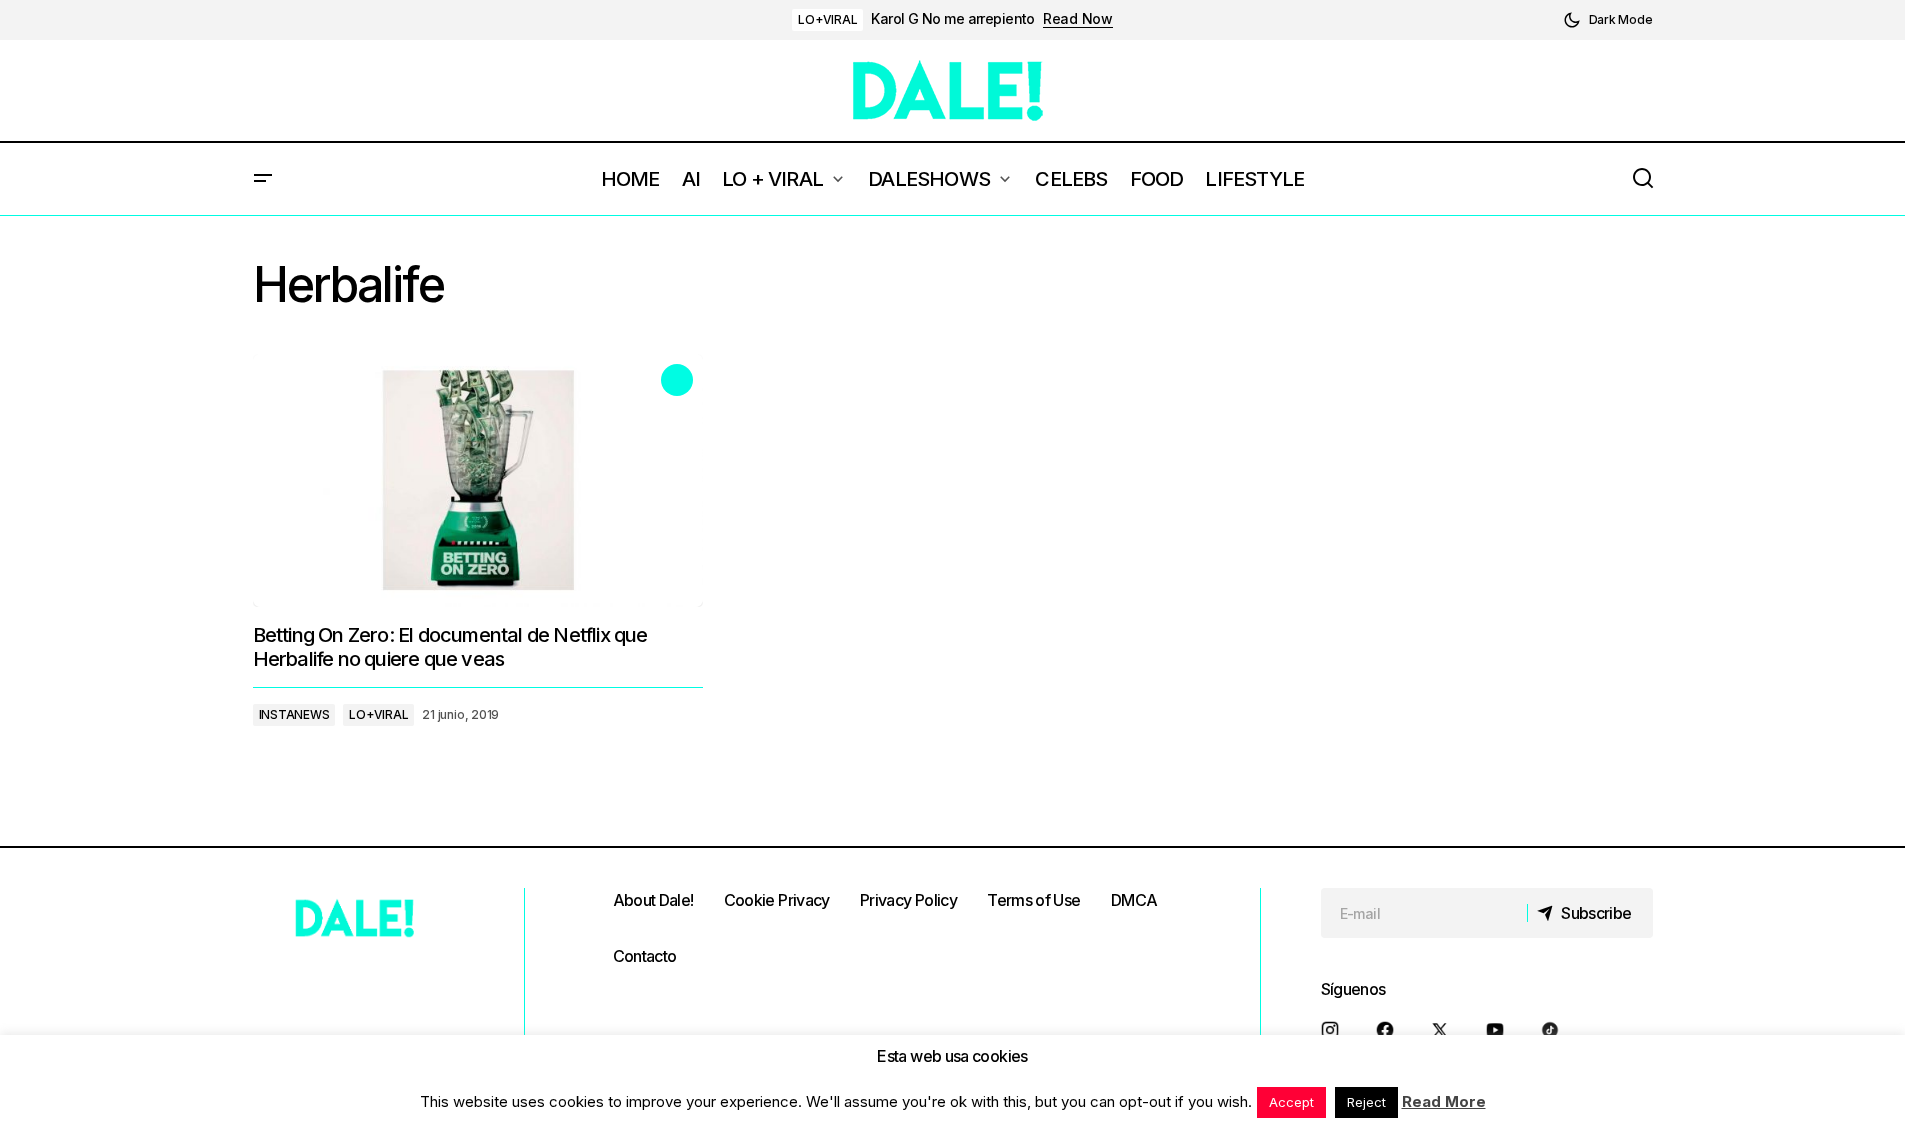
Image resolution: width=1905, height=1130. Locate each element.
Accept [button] (1291, 1102)
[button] (1608, 20)
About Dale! (653, 900)
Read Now (1078, 19)
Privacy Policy (908, 900)
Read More (1444, 1101)
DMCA (1134, 900)
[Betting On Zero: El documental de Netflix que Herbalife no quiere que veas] (478, 480)
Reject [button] (1366, 1102)
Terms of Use (1033, 900)
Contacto (645, 956)
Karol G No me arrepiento (953, 19)
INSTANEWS (294, 714)
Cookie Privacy (777, 900)
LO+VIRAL (827, 19)
